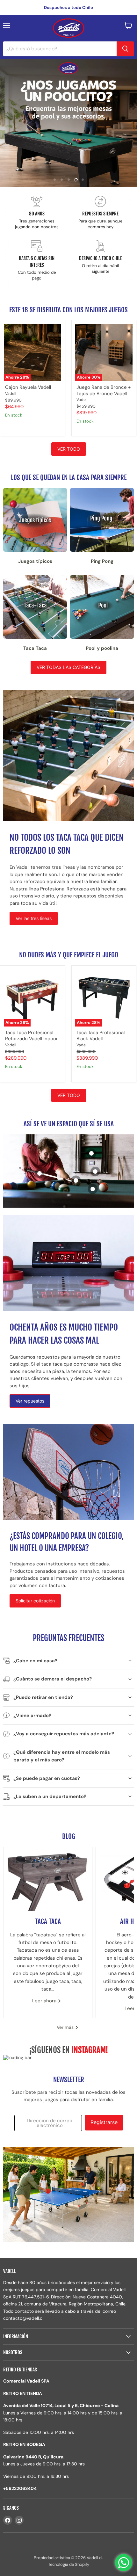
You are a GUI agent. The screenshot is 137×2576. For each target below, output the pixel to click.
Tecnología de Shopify (69, 2564)
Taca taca (48, 1921)
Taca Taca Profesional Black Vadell (101, 1036)
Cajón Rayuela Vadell (28, 387)
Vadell (11, 394)
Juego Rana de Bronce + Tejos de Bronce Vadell (104, 390)
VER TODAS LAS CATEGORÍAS (68, 667)
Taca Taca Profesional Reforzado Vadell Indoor (32, 1036)
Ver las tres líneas (34, 918)
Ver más (66, 2027)
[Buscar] (125, 49)
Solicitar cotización (35, 1601)
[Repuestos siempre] (100, 213)
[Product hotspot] (93, 1189)
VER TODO (69, 449)
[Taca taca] (48, 1879)
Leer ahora (45, 2001)
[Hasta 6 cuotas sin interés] (37, 261)
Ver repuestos (30, 1401)
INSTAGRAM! (90, 2050)
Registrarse (104, 2122)
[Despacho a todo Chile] (100, 261)
